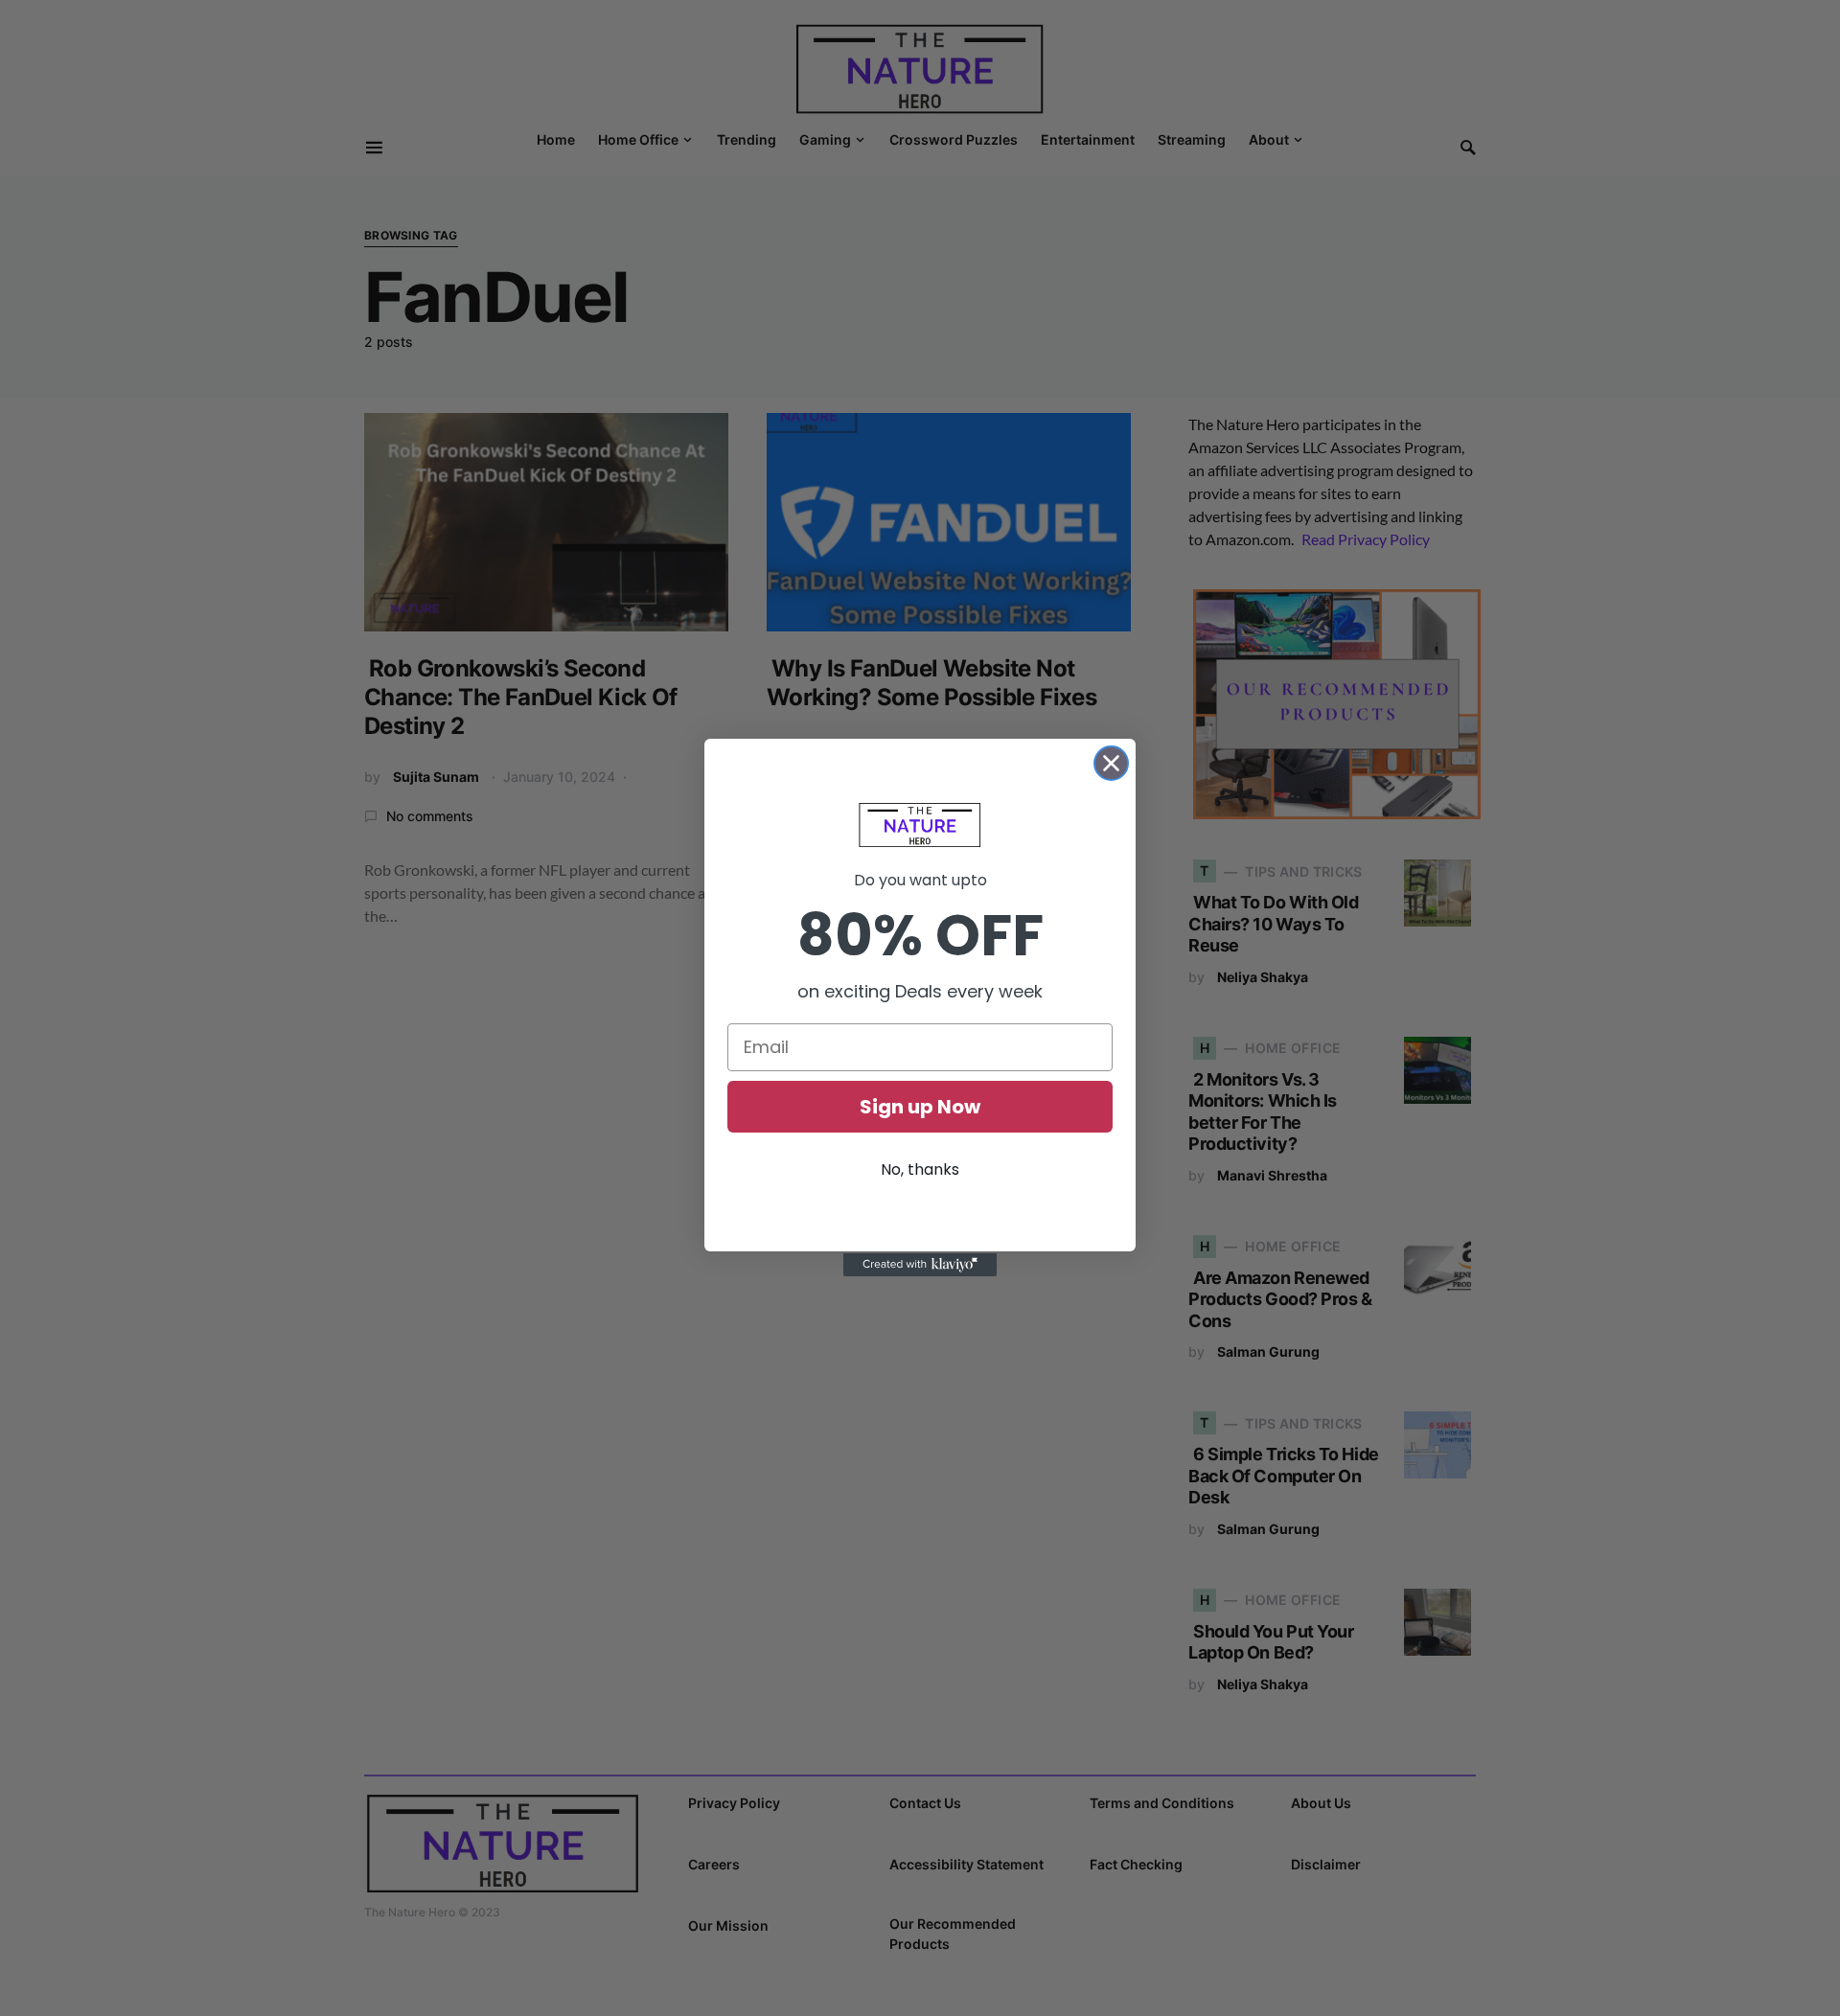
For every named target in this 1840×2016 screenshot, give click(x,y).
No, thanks (920, 1169)
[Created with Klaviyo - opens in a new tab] (920, 1265)
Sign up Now (920, 1107)
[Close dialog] (1111, 763)
